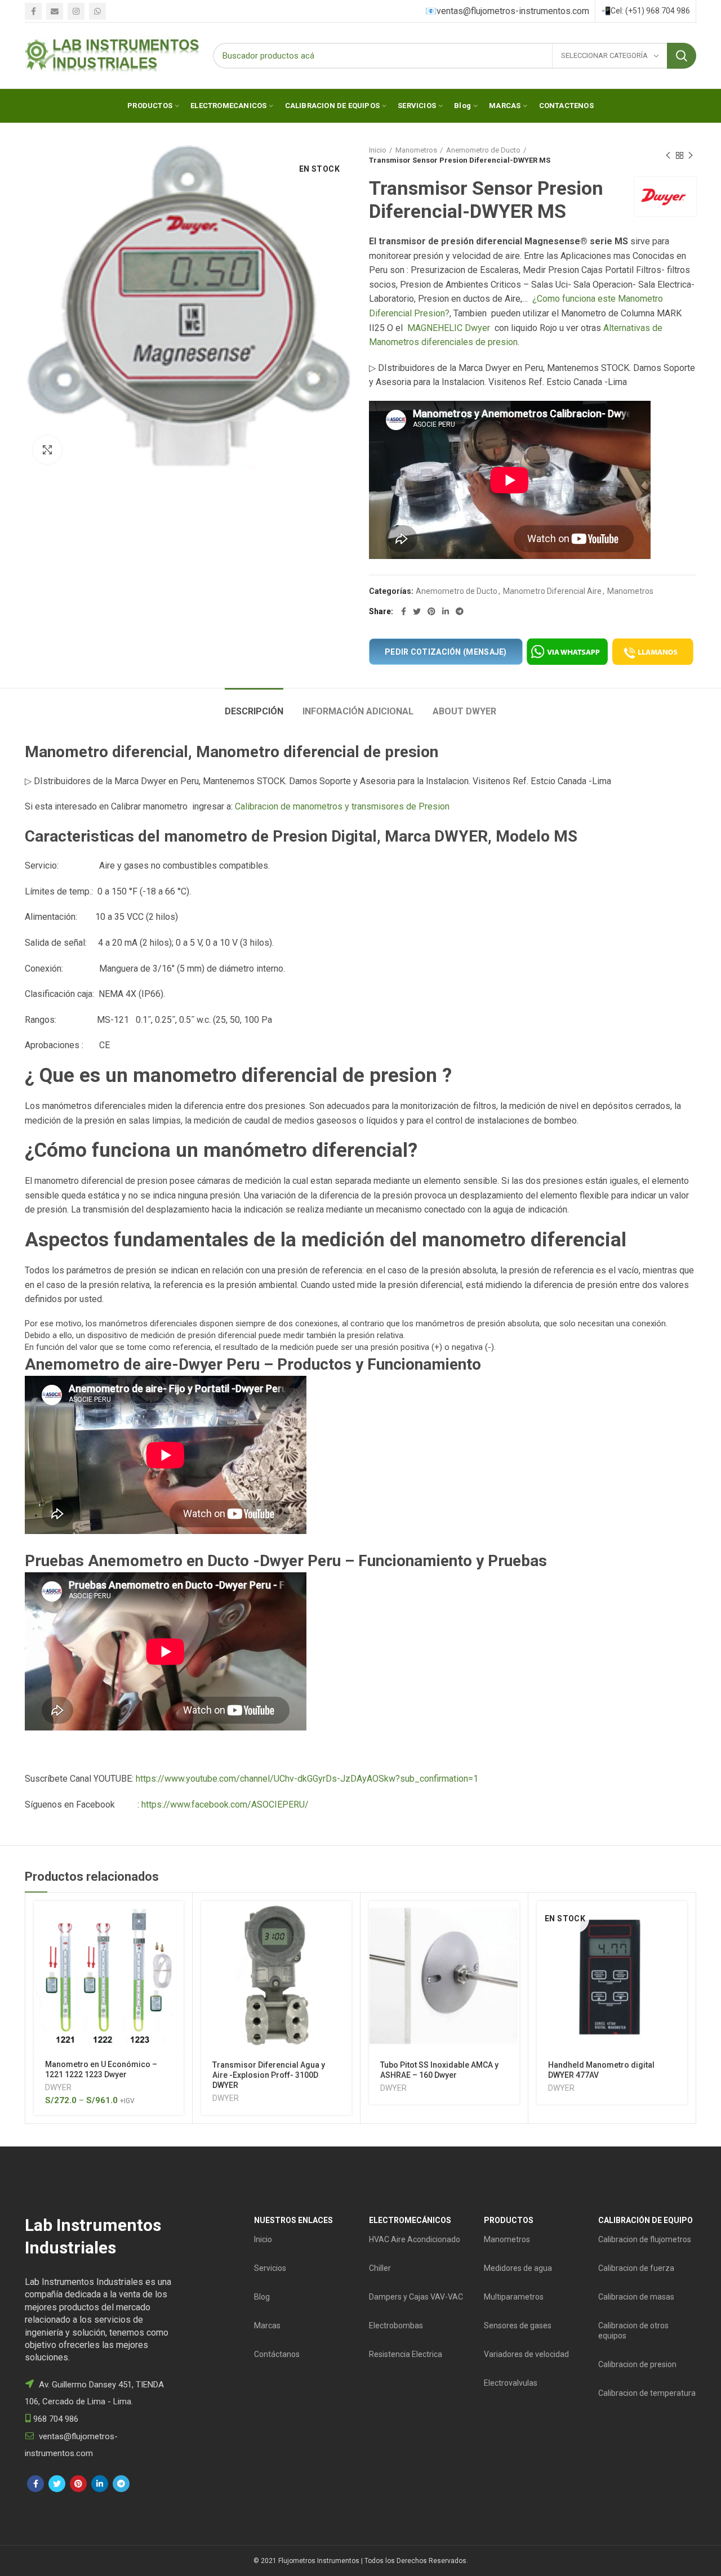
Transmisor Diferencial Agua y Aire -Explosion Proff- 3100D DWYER (269, 2075)
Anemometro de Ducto (483, 150)
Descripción (254, 711)
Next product (691, 155)
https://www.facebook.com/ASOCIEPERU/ (225, 1804)
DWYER (58, 2087)
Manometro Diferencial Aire (552, 591)
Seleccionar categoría (605, 55)
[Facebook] (33, 11)
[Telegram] (460, 611)
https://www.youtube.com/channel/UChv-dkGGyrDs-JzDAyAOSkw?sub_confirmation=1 (307, 1779)
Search (682, 56)
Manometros (416, 150)
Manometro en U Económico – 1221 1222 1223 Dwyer (101, 2069)
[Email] (55, 11)
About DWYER (464, 711)
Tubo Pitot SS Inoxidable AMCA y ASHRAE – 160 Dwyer (439, 2070)
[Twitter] (417, 611)
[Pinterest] (431, 611)
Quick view (175, 1945)
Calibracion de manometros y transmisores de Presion (342, 806)
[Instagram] (76, 11)
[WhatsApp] (97, 11)
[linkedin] (446, 611)
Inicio (378, 150)
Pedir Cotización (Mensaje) (446, 652)
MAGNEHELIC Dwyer (449, 328)
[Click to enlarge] (47, 450)
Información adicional (358, 711)
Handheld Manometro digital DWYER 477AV (601, 2070)
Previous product (668, 155)
